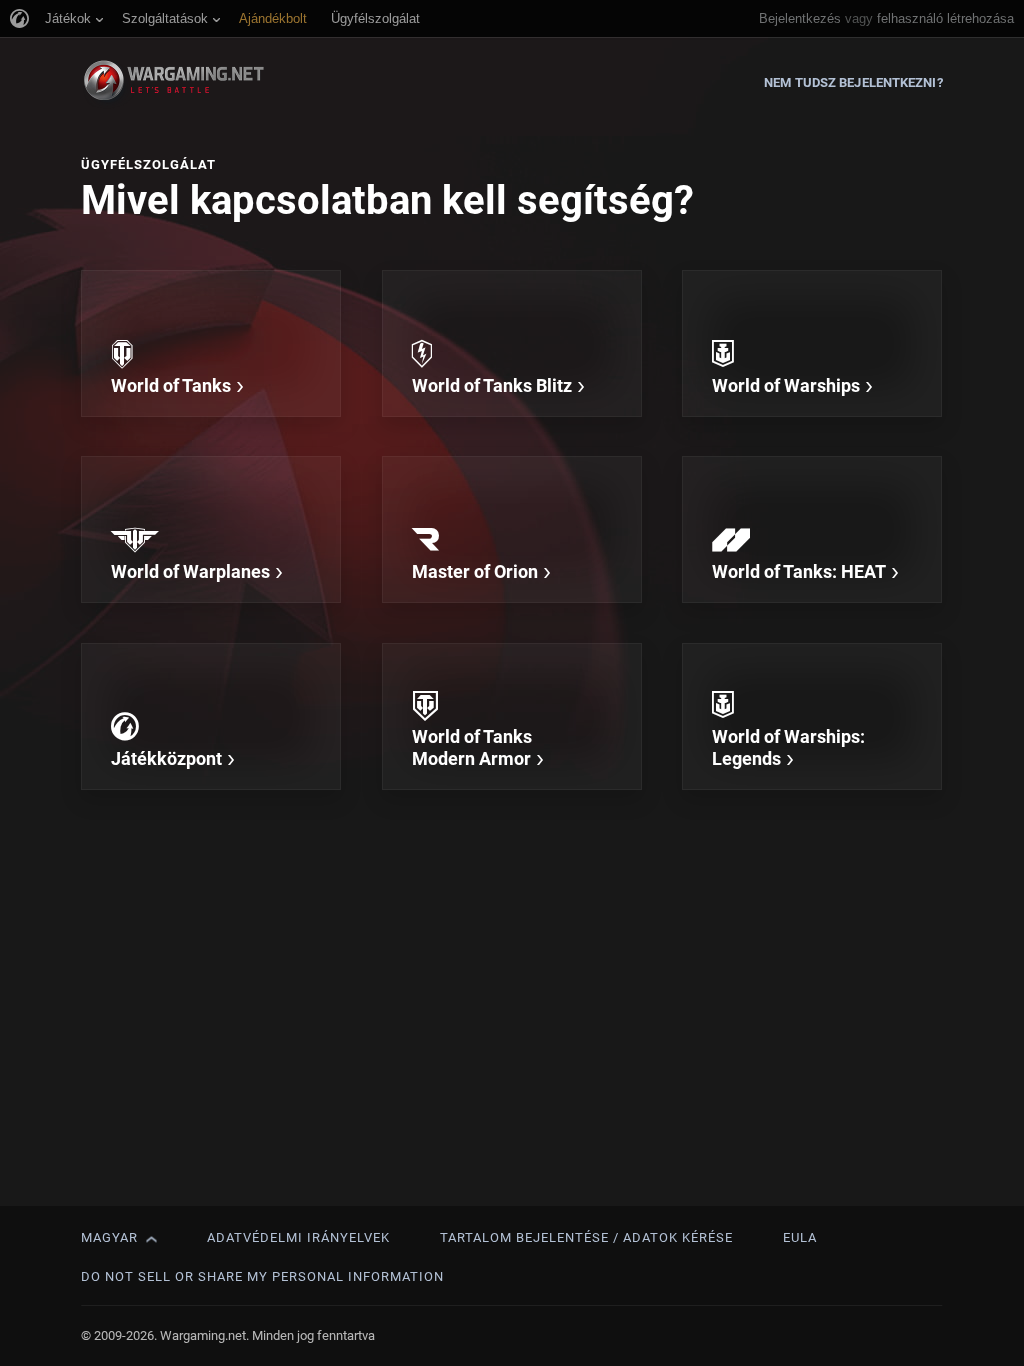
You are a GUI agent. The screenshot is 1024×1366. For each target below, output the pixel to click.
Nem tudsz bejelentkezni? (853, 82)
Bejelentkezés (800, 18)
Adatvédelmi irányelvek (298, 1237)
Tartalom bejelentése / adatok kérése (586, 1237)
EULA (800, 1237)
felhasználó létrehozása (945, 18)
